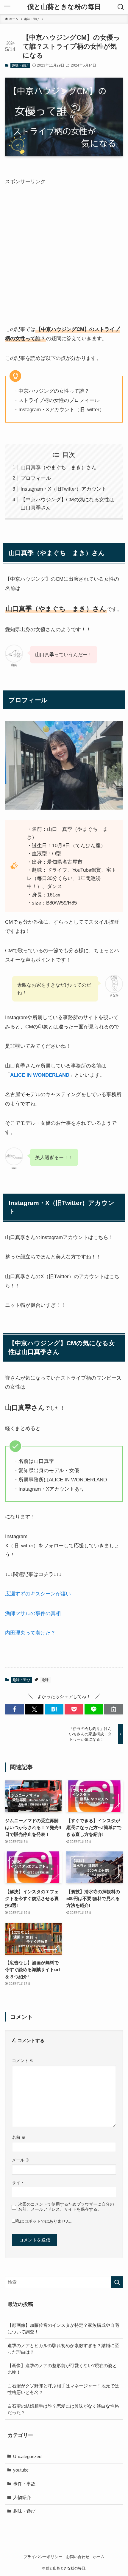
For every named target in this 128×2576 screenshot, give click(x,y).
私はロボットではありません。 (45, 2221)
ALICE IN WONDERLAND (40, 1075)
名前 (19, 2137)
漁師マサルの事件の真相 (33, 1613)
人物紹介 (22, 2497)
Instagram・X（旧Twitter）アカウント (64, 489)
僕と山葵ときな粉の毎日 (64, 7)
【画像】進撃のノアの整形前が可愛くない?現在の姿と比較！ (62, 2369)
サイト (18, 2183)
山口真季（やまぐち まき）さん (58, 467)
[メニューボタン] (7, 7)
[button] (14, 1709)
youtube (21, 2470)
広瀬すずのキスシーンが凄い (38, 1594)
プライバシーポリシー (43, 2557)
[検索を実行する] (117, 2282)
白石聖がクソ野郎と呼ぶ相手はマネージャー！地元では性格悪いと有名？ (63, 2389)
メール (21, 2160)
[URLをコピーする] (114, 1709)
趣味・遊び (20, 65)
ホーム (99, 2557)
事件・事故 (24, 2484)
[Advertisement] (64, 250)
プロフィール (36, 478)
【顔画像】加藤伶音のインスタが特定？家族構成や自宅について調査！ (63, 2328)
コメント (23, 2061)
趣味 (45, 1680)
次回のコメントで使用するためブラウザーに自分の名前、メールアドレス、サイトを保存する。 (66, 2207)
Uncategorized (27, 2456)
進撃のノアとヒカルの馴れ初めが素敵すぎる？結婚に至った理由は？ (63, 2349)
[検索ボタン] (121, 7)
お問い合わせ (78, 2557)
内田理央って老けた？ (30, 1633)
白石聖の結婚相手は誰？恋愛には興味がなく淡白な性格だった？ (63, 2409)
